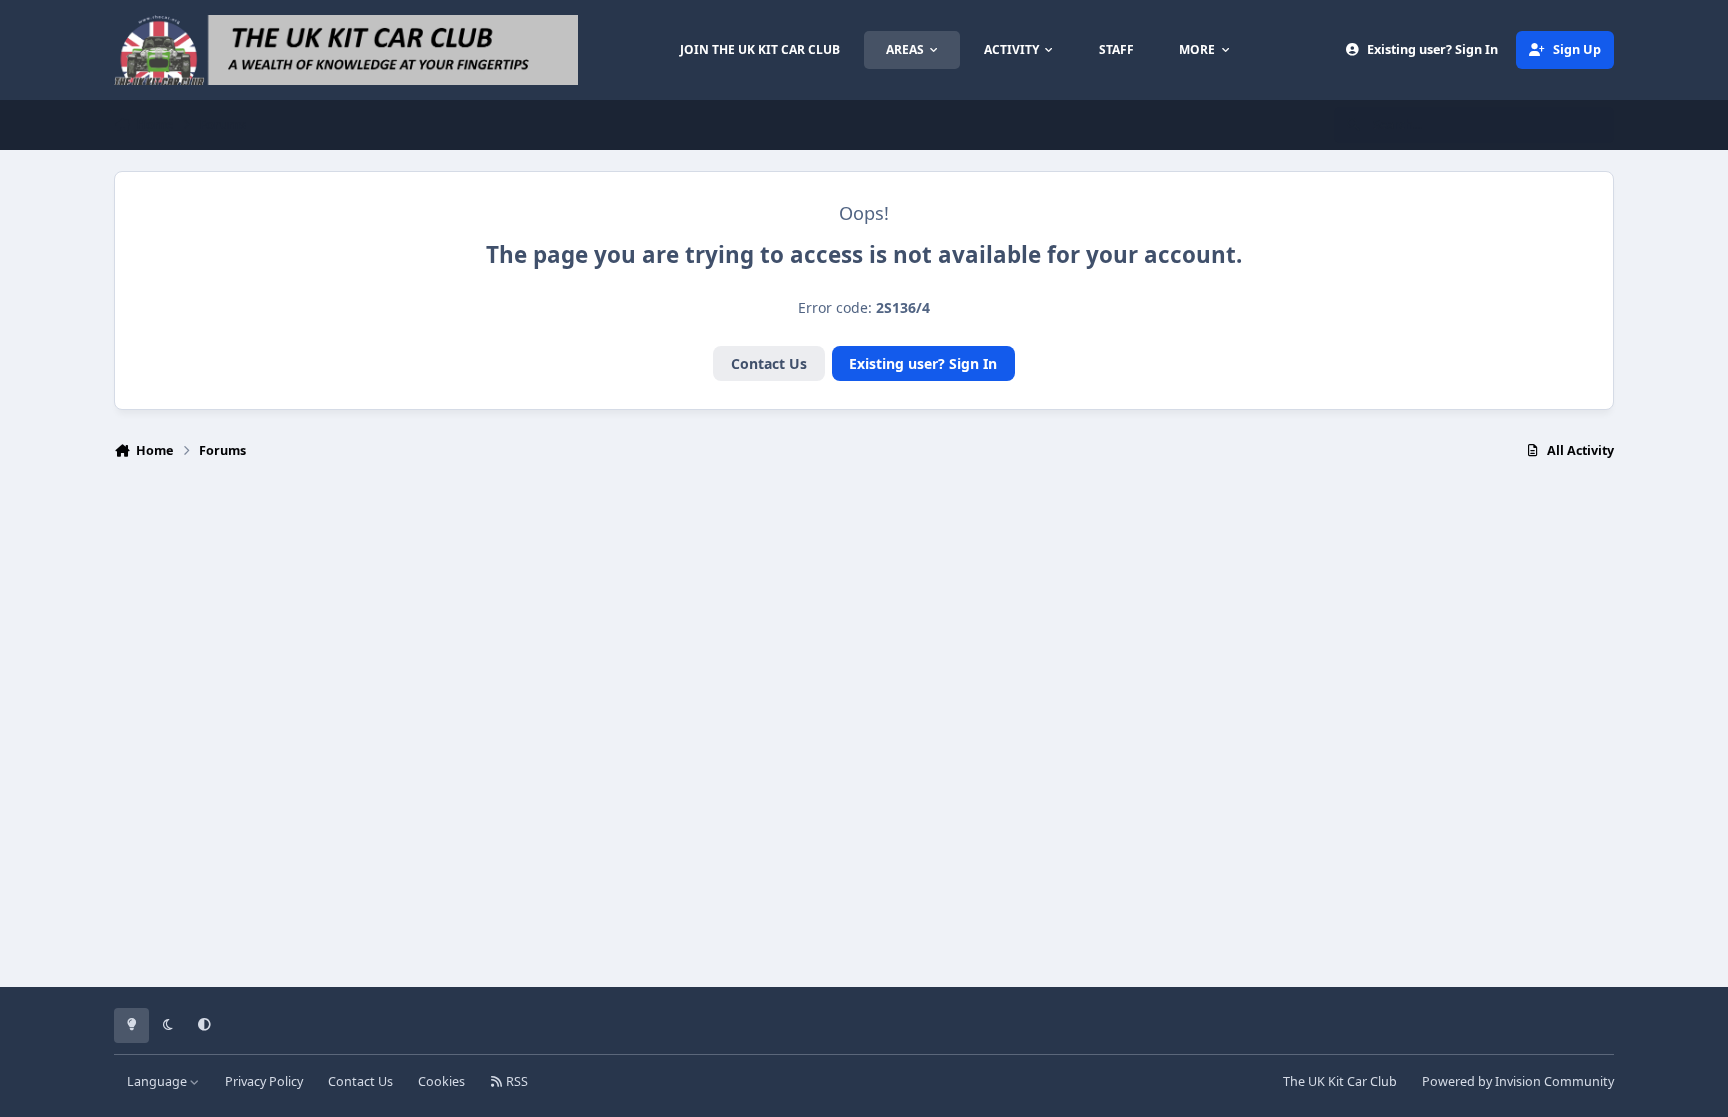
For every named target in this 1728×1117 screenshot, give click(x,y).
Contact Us (769, 363)
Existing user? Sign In (923, 363)
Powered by (1518, 1081)
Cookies (441, 1081)
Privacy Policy (264, 1081)
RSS (515, 1081)
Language (158, 1081)
